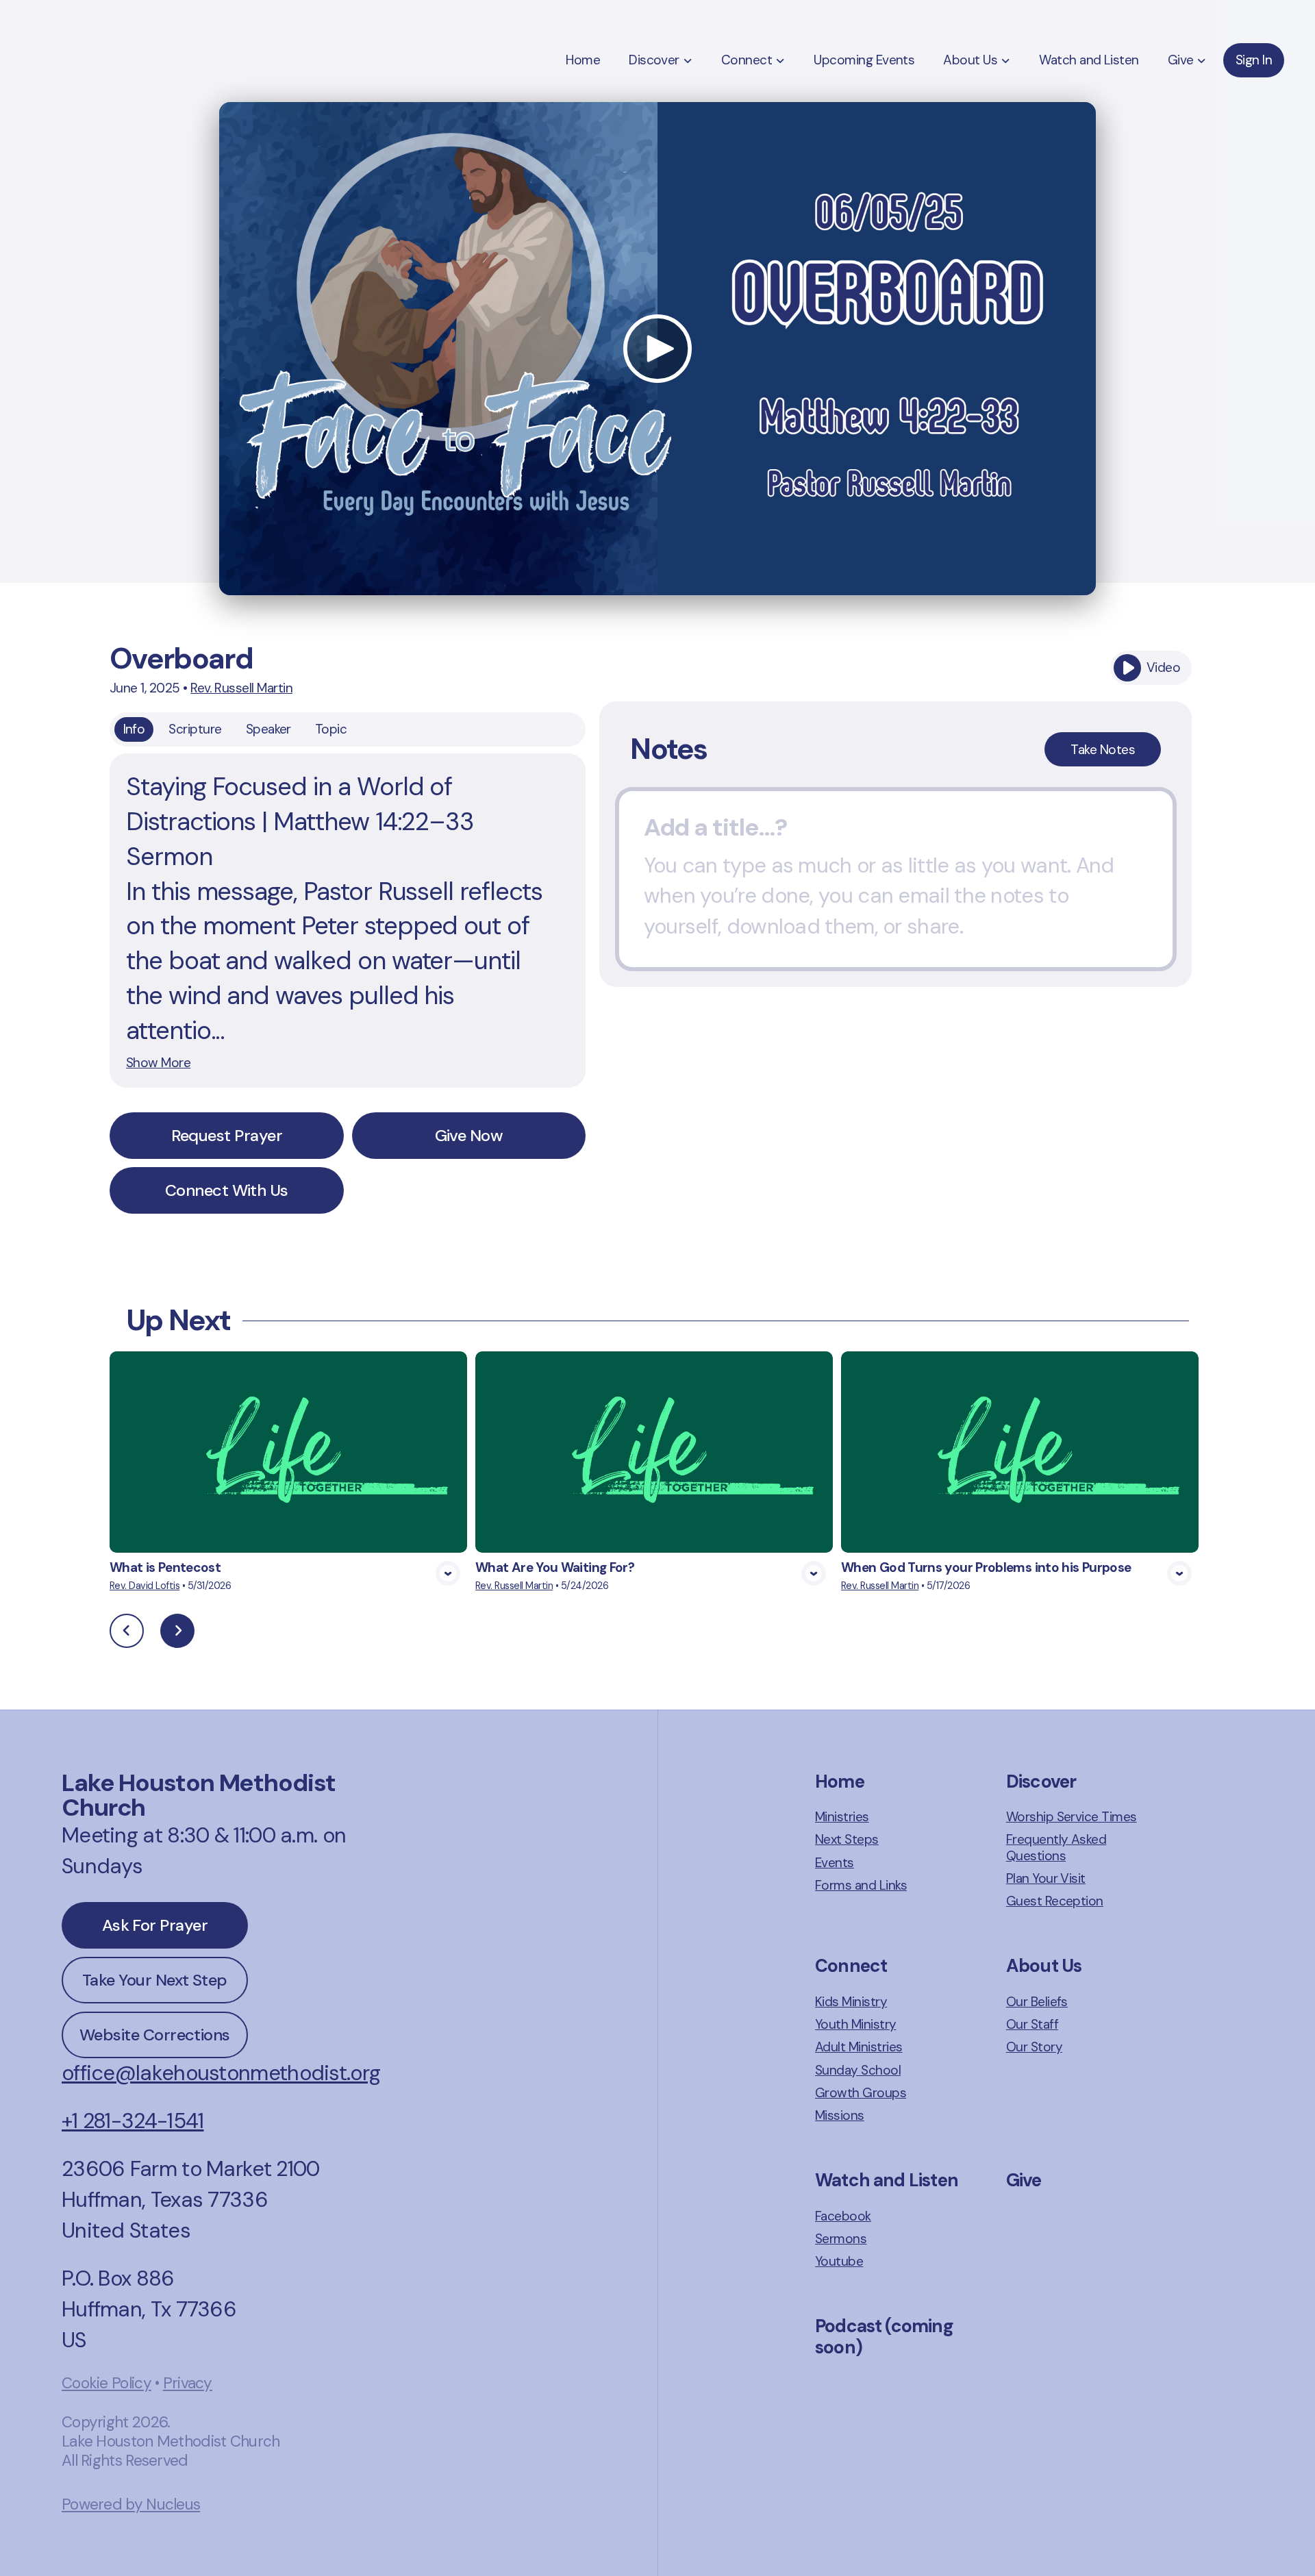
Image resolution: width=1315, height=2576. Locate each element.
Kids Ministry (851, 2002)
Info (134, 729)
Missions (840, 2115)
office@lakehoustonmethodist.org (221, 2073)
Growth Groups (861, 2093)
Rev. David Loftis (145, 1586)
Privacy (188, 2383)
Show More (158, 1063)
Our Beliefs (1037, 2002)
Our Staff (1032, 2024)
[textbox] (896, 879)
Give (1024, 2180)
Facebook (843, 2216)
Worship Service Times (1072, 1817)
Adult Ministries (859, 2047)
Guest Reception (1055, 1901)
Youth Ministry (856, 2024)
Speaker (268, 729)
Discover (1041, 1781)
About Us (1044, 1966)
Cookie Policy (107, 2383)
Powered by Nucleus (131, 2504)
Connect (851, 1966)
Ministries (842, 1817)
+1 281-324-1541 (133, 2121)
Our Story (1034, 2047)
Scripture (195, 729)
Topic (331, 729)
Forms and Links (861, 1885)
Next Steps (847, 1839)
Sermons (841, 2239)
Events (835, 1863)
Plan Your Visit (1046, 1878)
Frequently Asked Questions (1056, 1848)
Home (840, 1781)
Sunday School (858, 2070)
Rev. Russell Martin (241, 688)
